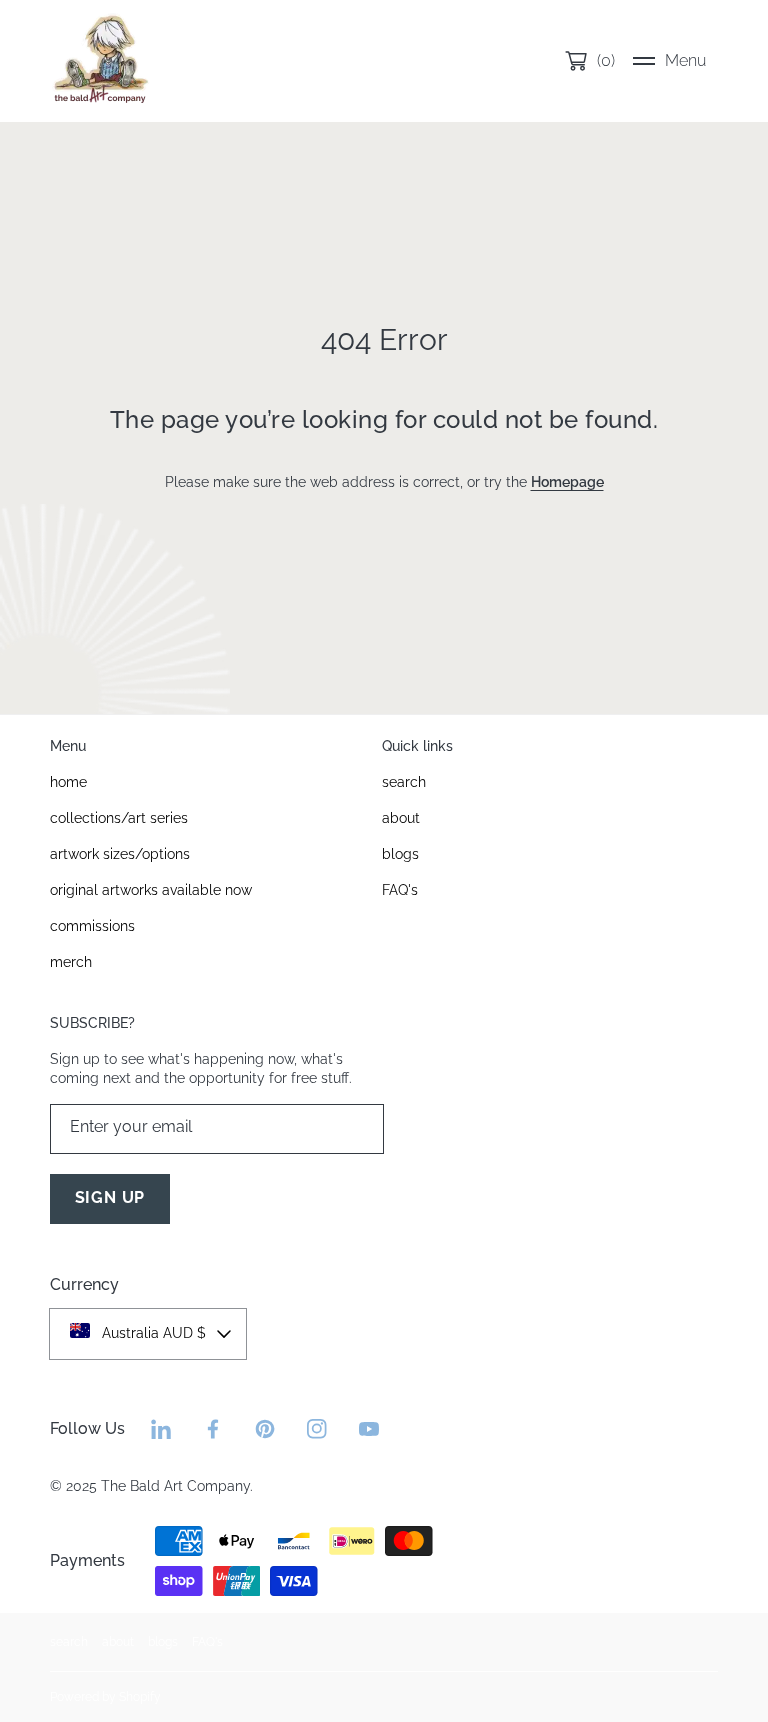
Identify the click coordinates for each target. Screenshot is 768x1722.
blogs (163, 1642)
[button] (669, 61)
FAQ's (207, 1642)
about (118, 1642)
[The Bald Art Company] (100, 61)
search (69, 1642)
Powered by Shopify (105, 1697)
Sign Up (110, 1197)
